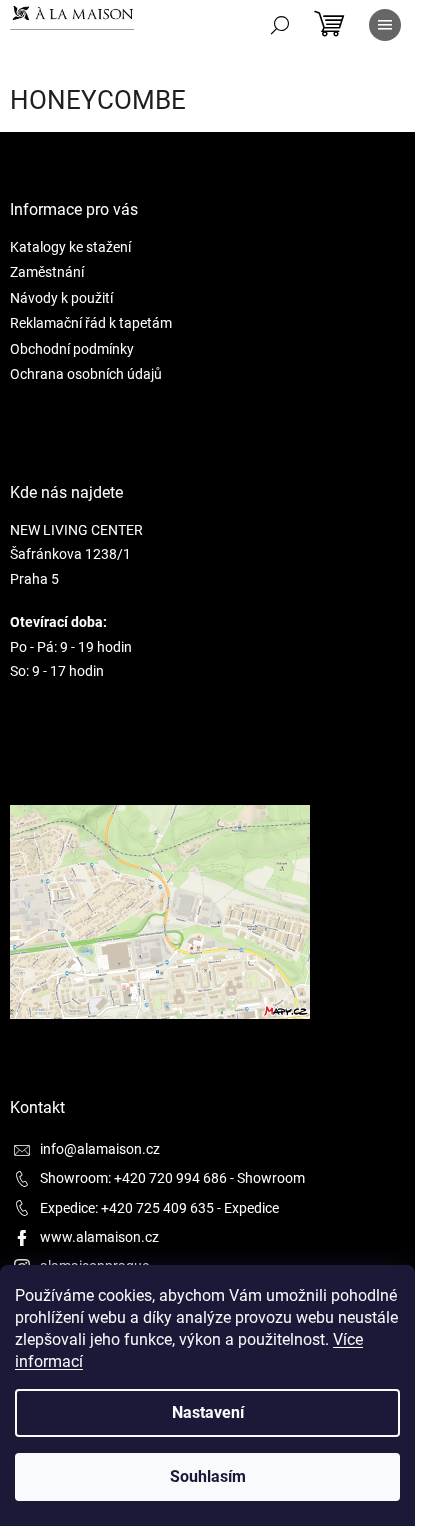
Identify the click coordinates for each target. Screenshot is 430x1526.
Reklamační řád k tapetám (91, 323)
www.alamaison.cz (99, 1237)
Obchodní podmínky (72, 349)
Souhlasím (208, 1476)
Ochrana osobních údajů (86, 374)
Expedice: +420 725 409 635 (127, 1208)
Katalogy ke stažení (70, 247)
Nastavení (208, 1412)
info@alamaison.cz (100, 1149)
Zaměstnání (47, 272)
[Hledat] (280, 25)
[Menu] (385, 25)
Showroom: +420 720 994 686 (133, 1178)
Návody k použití (61, 298)
